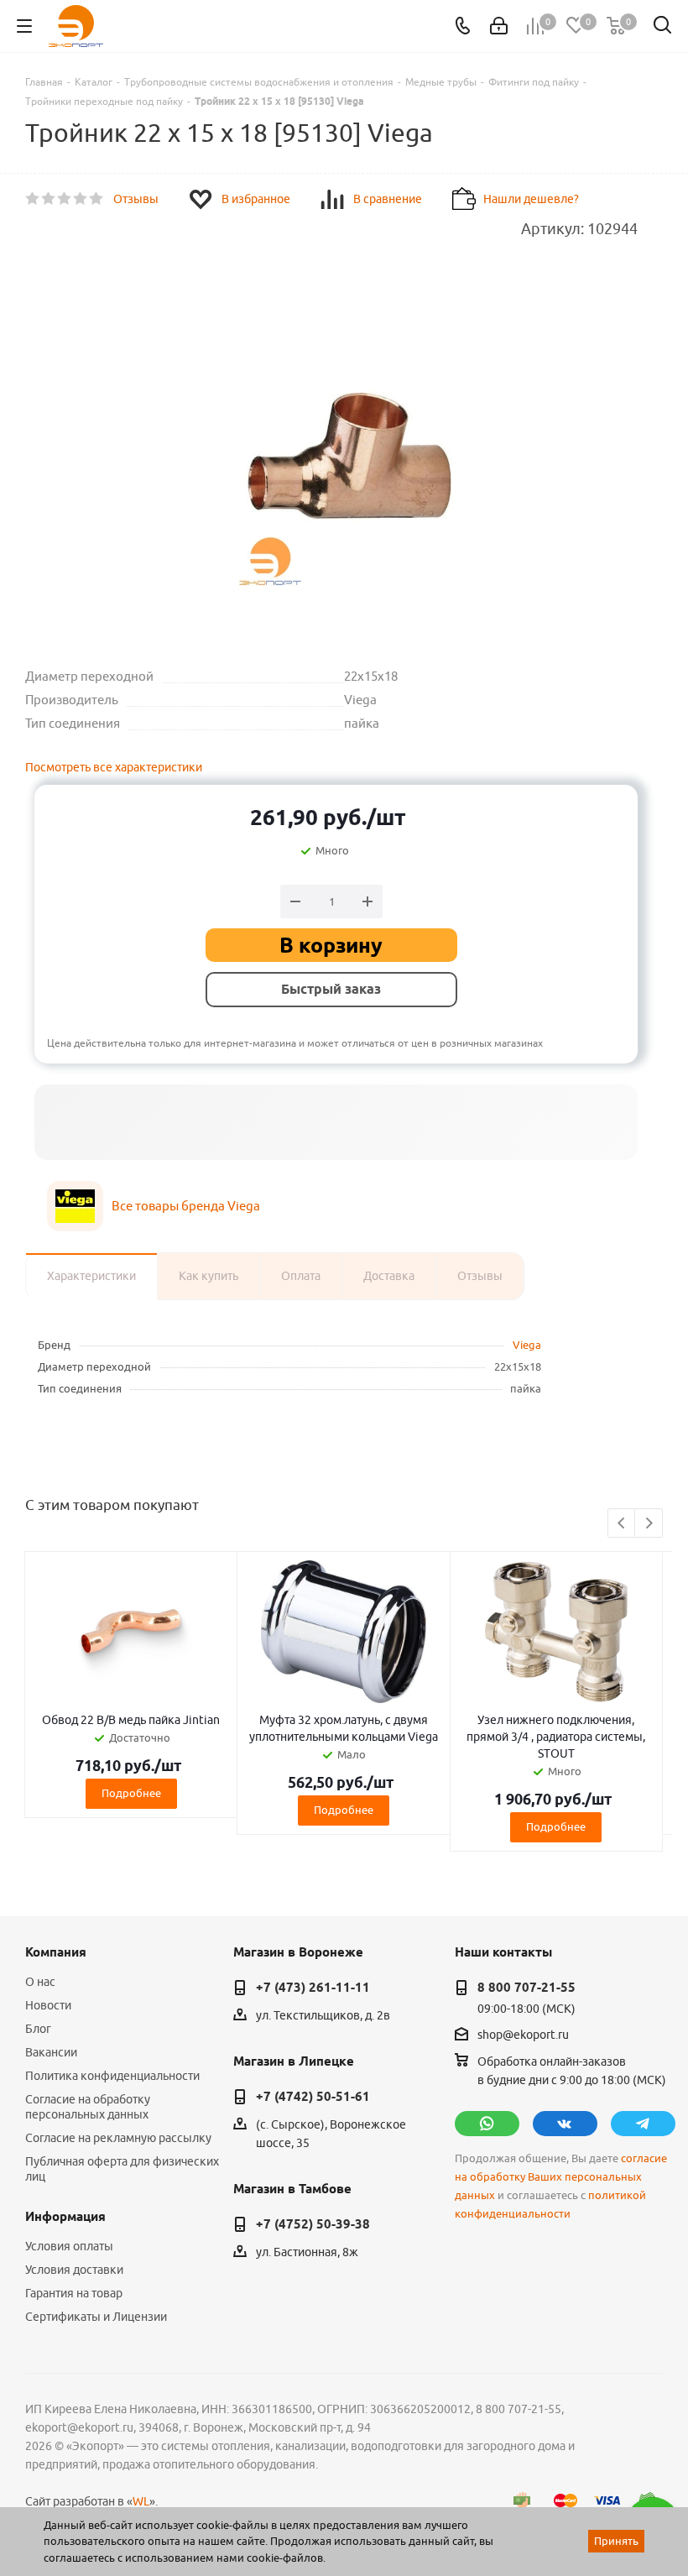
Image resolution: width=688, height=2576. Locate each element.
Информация (65, 2217)
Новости (48, 2005)
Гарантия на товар (74, 2293)
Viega (527, 1345)
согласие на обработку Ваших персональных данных (561, 2177)
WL (141, 2501)
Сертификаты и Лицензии (96, 2317)
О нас (40, 1982)
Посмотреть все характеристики (114, 767)
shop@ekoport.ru (523, 2035)
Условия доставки (74, 2270)
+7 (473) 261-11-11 (313, 1988)
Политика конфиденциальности (112, 2076)
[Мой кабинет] (499, 26)
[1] (33, 199)
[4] (81, 199)
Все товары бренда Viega (186, 1206)
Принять (616, 2541)
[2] (49, 199)
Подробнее (131, 1793)
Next (649, 1524)
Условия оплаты (69, 2246)
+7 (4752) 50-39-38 (313, 2224)
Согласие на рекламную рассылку (118, 2138)
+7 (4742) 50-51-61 (313, 2097)
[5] (97, 199)
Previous (622, 1524)
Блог (38, 2029)
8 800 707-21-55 (526, 1988)
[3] (65, 199)
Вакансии (51, 2052)
